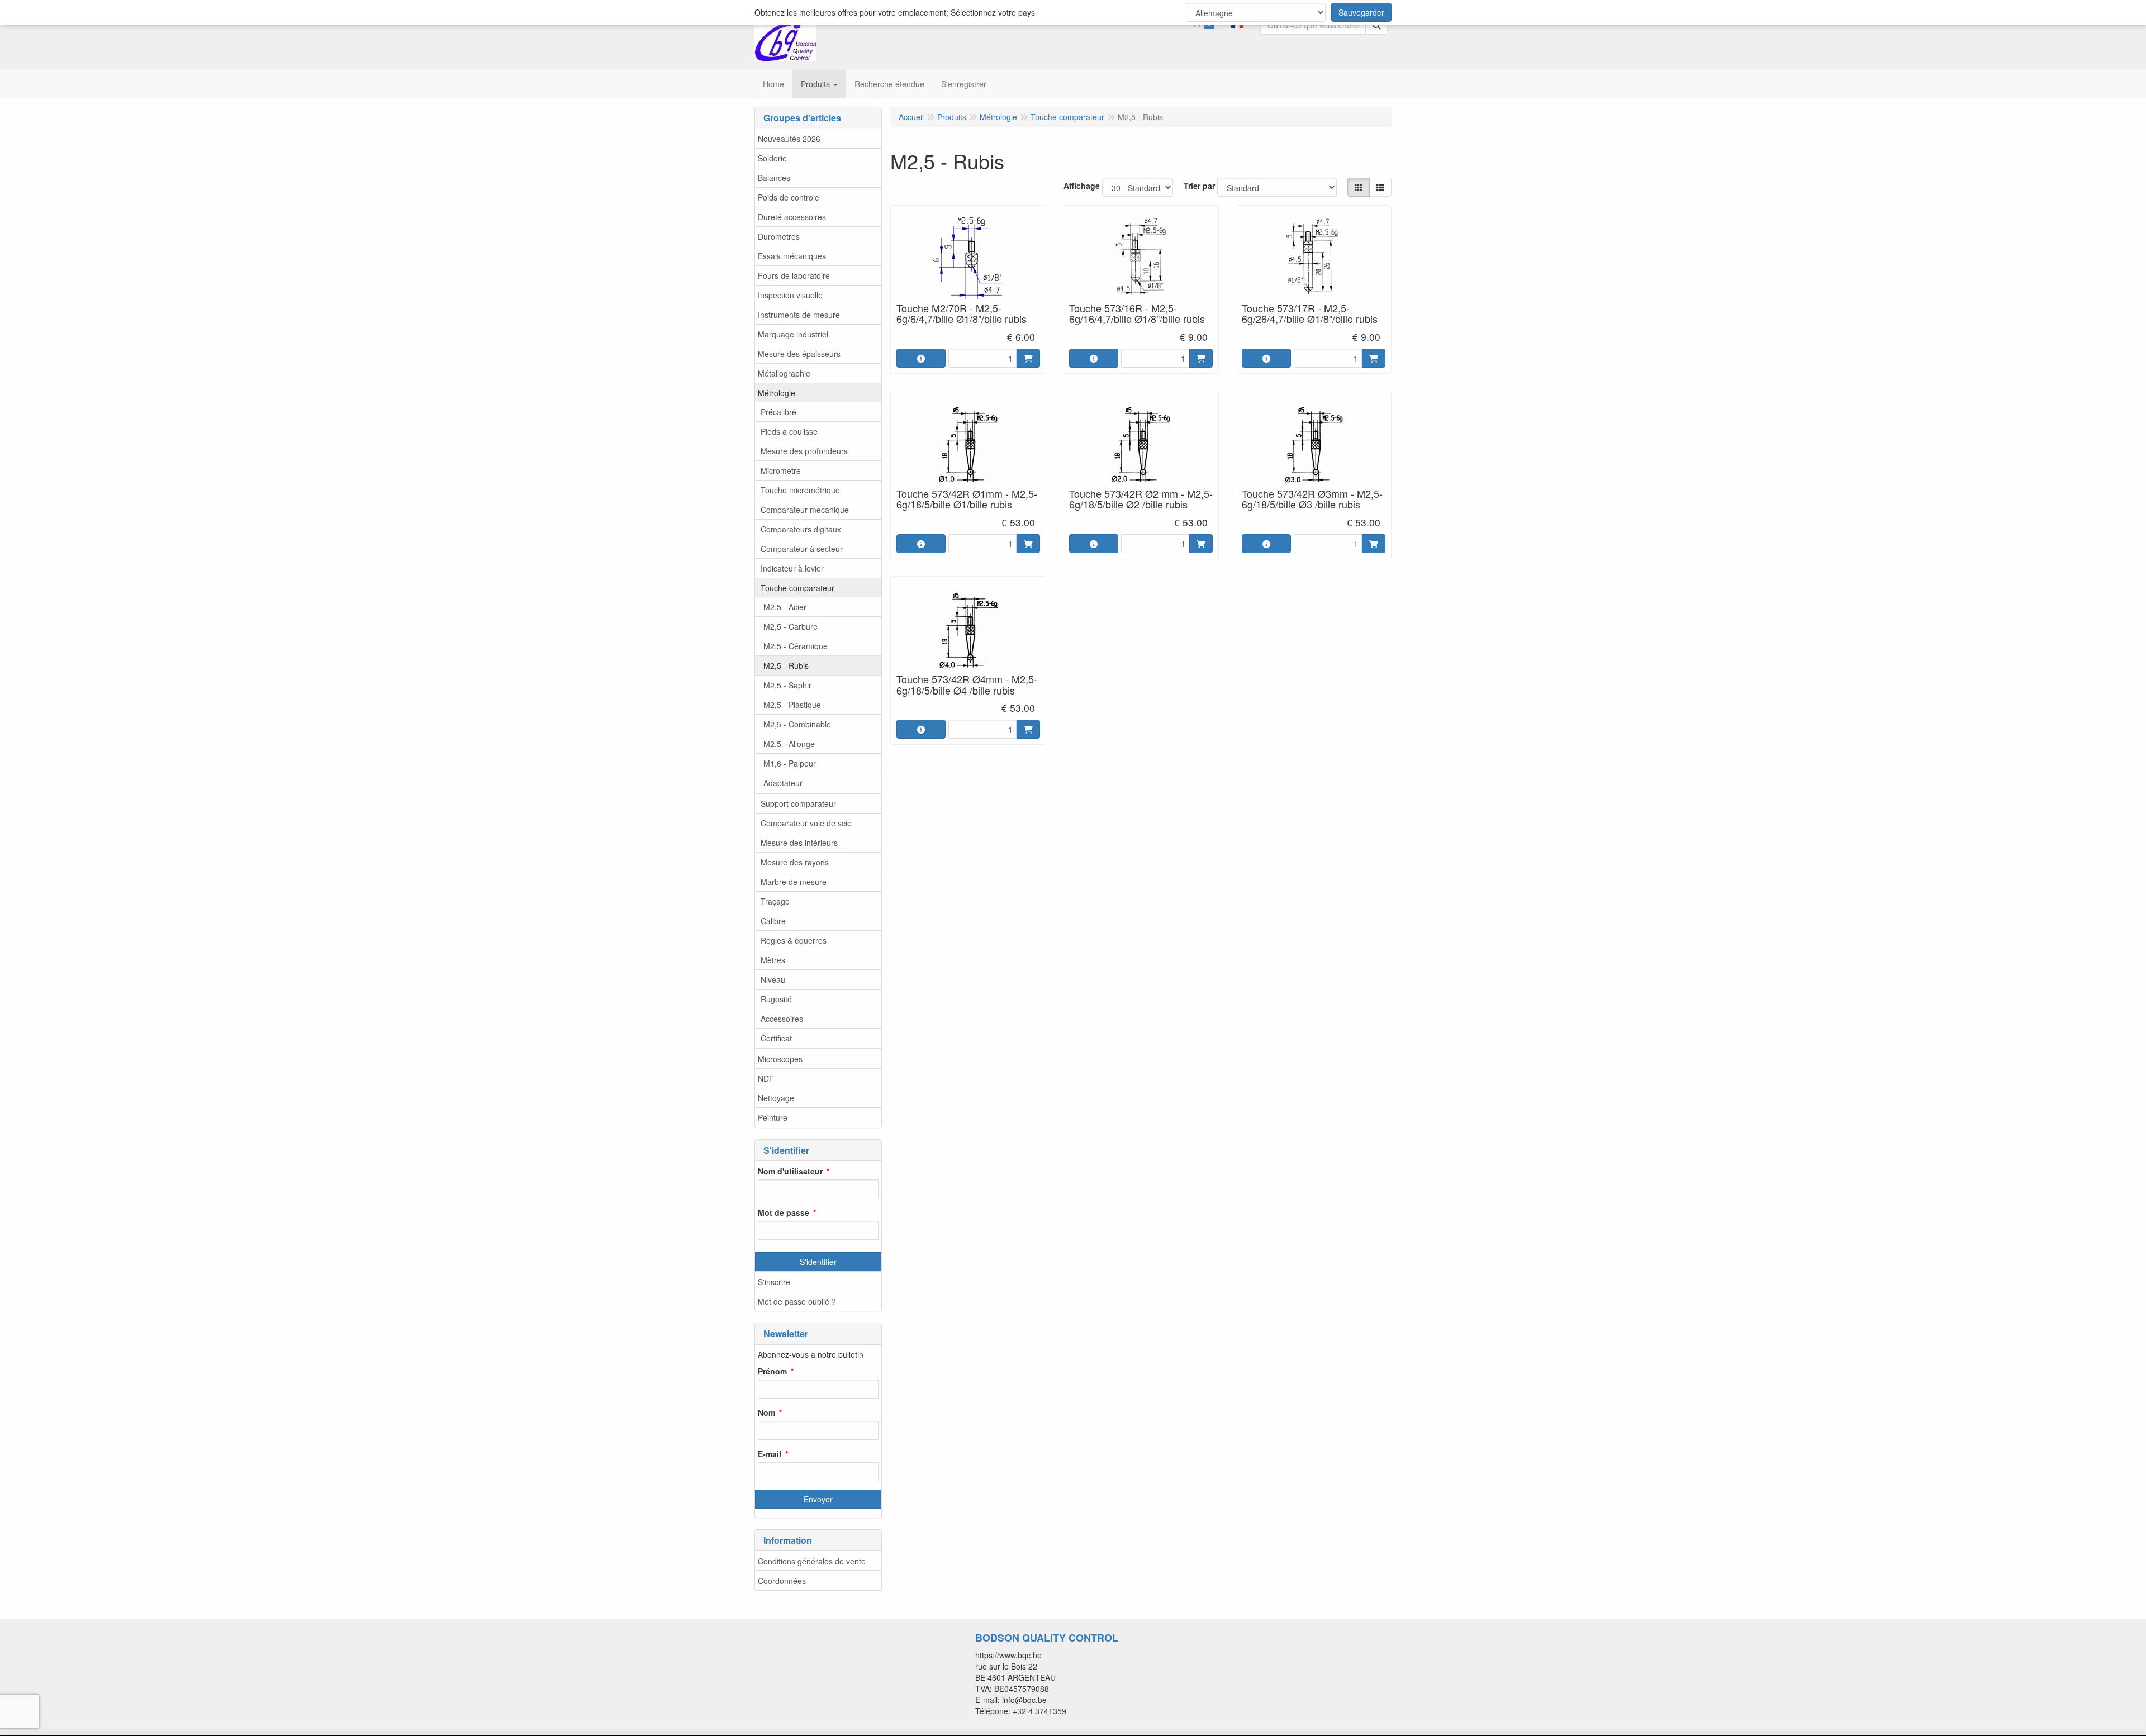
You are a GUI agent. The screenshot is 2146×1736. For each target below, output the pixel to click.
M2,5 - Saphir (787, 685)
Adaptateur (783, 783)
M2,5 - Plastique (792, 705)
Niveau (773, 979)
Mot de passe (784, 1212)
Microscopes (780, 1059)
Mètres (773, 960)
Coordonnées (782, 1581)
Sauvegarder (1361, 12)
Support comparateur (798, 803)
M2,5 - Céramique (796, 646)
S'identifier (818, 1262)
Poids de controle (789, 197)
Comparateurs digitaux (801, 529)
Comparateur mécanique (805, 510)
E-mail (770, 1454)
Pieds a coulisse (789, 431)
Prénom (772, 1371)
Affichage (1082, 186)
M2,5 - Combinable (797, 724)
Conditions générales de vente (812, 1561)
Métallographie (784, 373)
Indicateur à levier (792, 568)
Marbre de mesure (794, 882)
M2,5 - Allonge (789, 744)
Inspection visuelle (790, 295)
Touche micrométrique (800, 490)
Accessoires (782, 1019)
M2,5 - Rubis (786, 665)
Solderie (772, 158)
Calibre (773, 921)
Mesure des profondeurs (804, 451)
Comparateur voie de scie (806, 823)
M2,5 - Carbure (790, 626)
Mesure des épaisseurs (799, 354)
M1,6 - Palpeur (790, 763)
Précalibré (778, 412)
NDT (766, 1078)
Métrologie (777, 393)
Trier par (1199, 186)
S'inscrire (774, 1282)
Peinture (773, 1117)
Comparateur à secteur (802, 549)
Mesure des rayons (795, 862)
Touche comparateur (797, 588)
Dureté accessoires (792, 217)
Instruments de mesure (799, 315)
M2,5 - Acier (785, 607)
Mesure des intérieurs (799, 843)
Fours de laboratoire (794, 275)
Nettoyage (776, 1098)
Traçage (775, 901)
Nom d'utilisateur (790, 1171)
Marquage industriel (793, 334)
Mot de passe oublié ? (797, 1301)
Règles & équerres (794, 940)
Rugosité (776, 999)
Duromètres (779, 236)
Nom (766, 1412)
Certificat (776, 1038)
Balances (774, 178)
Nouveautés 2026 (789, 139)
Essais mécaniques (792, 256)
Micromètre (781, 470)
